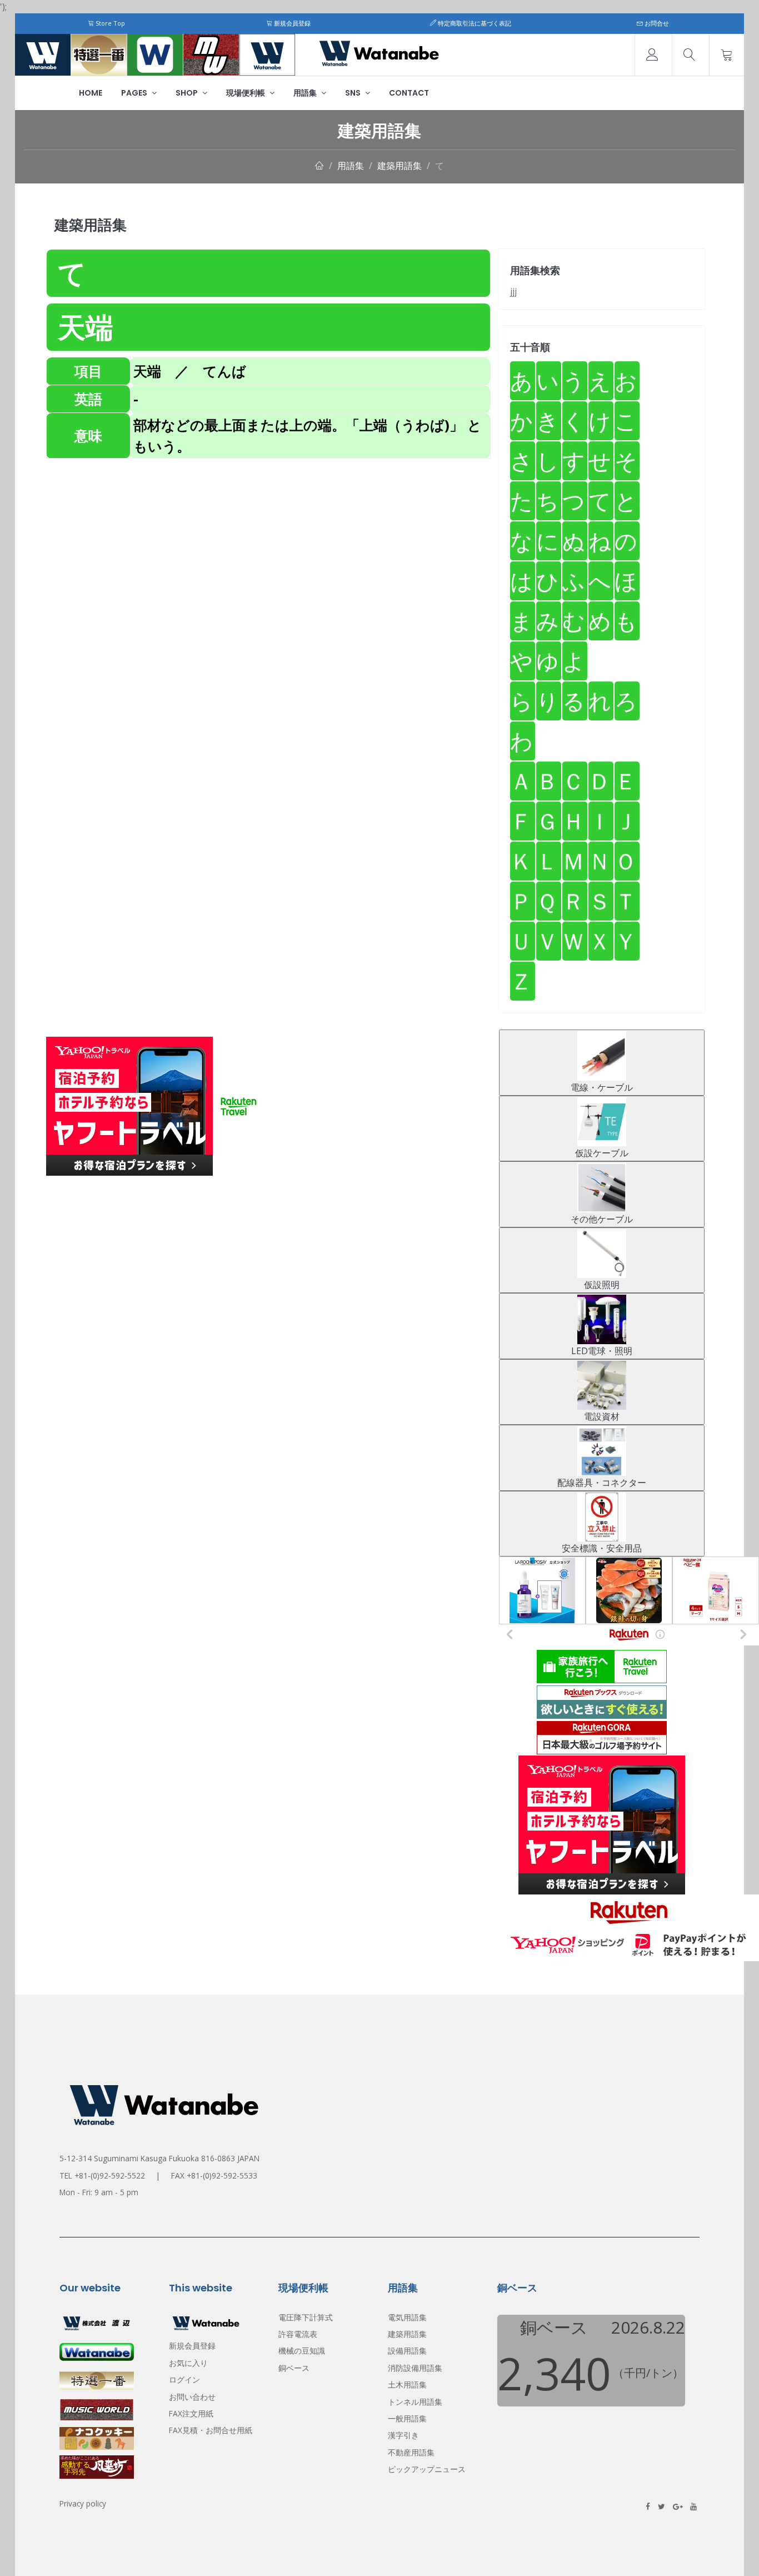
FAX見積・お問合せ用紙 (211, 2430)
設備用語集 (407, 2351)
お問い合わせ (192, 2397)
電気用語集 (407, 2317)
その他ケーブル (602, 1219)
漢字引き (403, 2435)
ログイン (184, 2379)
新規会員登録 (291, 23)
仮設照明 (602, 1285)
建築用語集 (400, 166)
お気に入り (188, 2363)
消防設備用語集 (415, 2368)
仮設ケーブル (602, 1153)
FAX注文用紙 (191, 2413)
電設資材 (602, 1416)
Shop (188, 93)
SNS (354, 93)
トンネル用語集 (415, 2402)
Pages (135, 93)
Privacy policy (83, 2503)
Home (91, 93)
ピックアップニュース (427, 2469)
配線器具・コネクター (602, 1483)
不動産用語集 (411, 2452)
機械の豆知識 (302, 2351)
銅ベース (294, 2368)
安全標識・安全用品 (602, 1548)
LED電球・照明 (602, 1351)
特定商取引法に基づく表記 (474, 23)
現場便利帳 (246, 93)
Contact (409, 93)
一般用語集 (407, 2418)
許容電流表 (298, 2334)
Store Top (109, 23)
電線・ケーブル (602, 1087)
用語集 (306, 93)
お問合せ (656, 23)
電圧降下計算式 (306, 2317)
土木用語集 (407, 2384)
